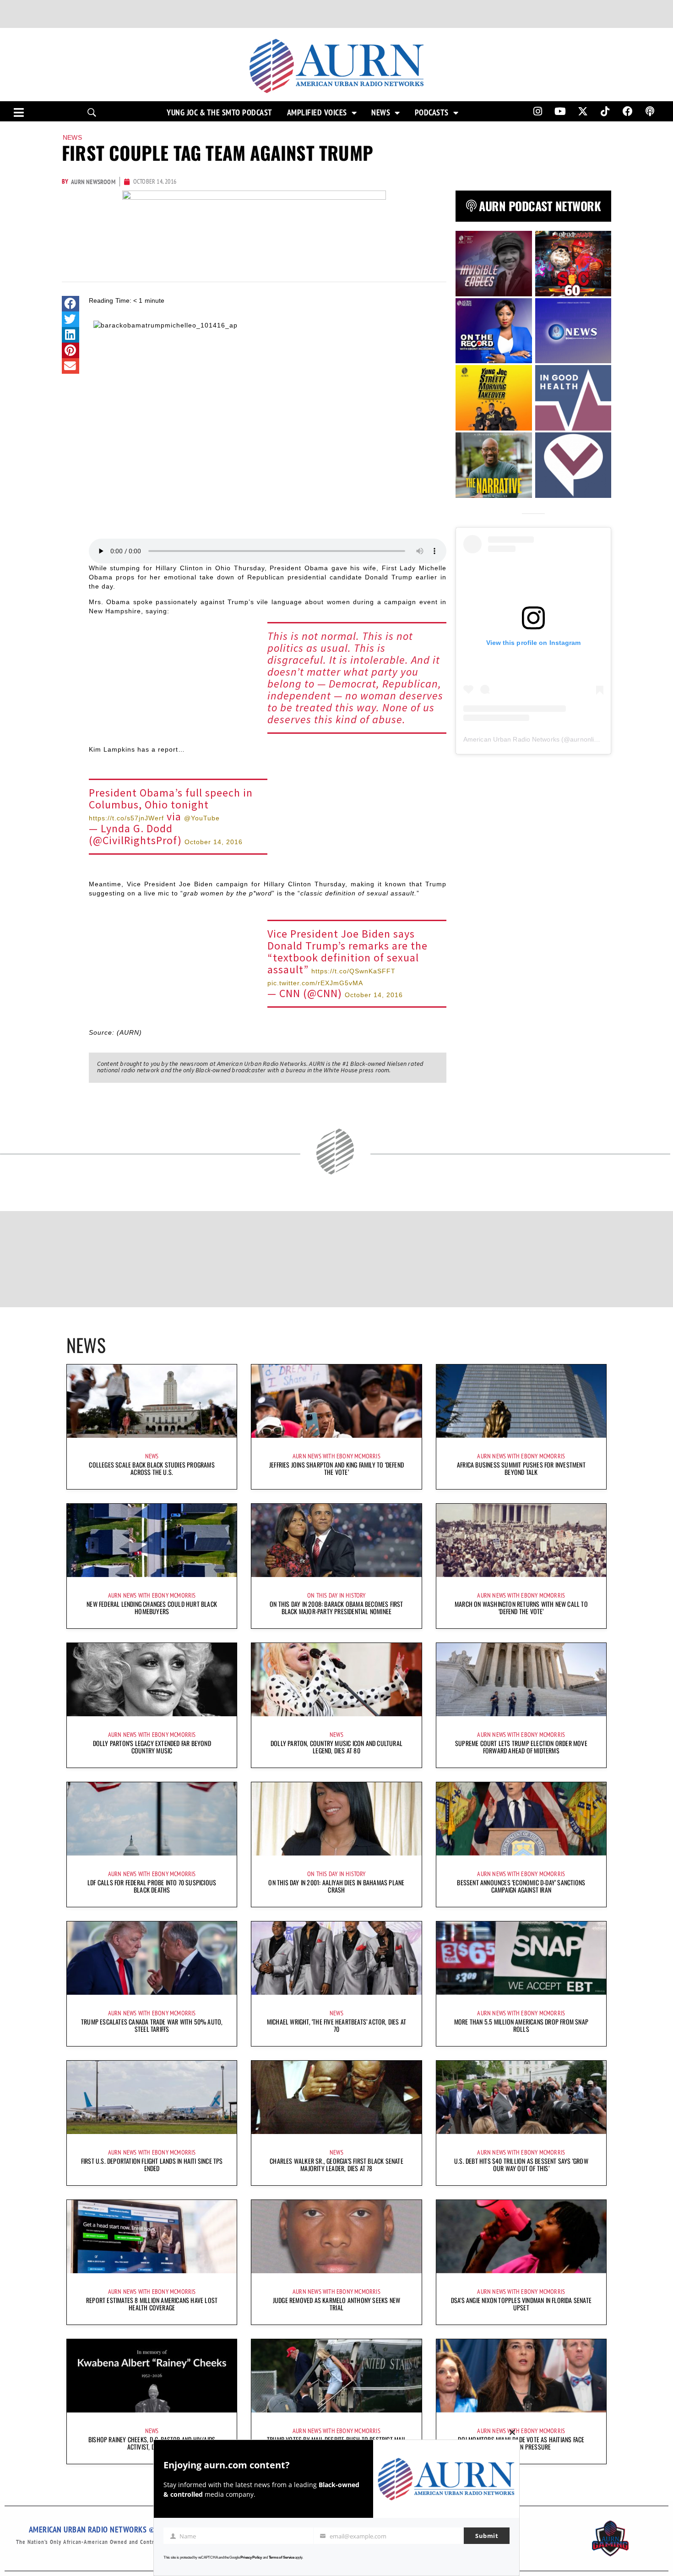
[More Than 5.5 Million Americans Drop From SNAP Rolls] (521, 1958)
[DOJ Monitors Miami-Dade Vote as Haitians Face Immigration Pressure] (521, 2376)
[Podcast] (650, 111)
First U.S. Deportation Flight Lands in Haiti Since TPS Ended (152, 2164)
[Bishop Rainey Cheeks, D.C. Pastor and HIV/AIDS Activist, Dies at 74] (152, 2376)
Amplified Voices (317, 113)
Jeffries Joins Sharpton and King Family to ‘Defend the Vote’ (336, 1468)
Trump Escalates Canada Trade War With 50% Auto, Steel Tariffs (152, 2025)
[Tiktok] (605, 111)
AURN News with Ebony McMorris (336, 1456)
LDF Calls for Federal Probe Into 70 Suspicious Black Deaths (152, 1886)
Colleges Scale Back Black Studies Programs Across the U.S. (152, 1468)
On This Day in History (336, 1595)
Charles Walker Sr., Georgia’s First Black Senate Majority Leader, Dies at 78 (336, 2164)
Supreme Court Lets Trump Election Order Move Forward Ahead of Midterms (521, 1747)
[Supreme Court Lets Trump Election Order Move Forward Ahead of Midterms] (521, 1680)
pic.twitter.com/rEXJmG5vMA (315, 983)
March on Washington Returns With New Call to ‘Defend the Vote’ (521, 1607)
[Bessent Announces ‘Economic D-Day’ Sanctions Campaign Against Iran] (521, 1819)
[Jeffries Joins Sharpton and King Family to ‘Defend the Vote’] (336, 1401)
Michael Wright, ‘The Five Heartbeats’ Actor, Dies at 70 (336, 2025)
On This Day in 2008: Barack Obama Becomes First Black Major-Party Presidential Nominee (336, 1607)
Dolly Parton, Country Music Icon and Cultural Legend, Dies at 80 (336, 1747)
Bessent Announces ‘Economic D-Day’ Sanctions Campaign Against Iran (521, 1886)
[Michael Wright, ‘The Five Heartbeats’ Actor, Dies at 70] (336, 1958)
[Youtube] (560, 111)
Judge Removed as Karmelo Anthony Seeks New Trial (336, 2304)
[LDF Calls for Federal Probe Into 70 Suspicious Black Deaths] (152, 1819)
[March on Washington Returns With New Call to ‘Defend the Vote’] (521, 1540)
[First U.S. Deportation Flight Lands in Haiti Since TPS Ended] (152, 2097)
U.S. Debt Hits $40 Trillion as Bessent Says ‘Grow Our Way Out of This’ (521, 2164)
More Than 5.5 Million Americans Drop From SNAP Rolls (521, 2025)
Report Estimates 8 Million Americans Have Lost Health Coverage (152, 2304)
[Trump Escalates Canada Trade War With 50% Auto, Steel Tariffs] (152, 1958)
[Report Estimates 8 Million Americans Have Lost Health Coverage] (152, 2237)
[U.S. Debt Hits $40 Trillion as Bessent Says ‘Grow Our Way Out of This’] (521, 2097)
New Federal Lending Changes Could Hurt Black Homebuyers (152, 1607)
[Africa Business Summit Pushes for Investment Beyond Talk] (521, 1401)
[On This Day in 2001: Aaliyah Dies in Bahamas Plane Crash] (336, 1819)
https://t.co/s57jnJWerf (126, 818)
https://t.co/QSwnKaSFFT (353, 971)
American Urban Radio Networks (511, 739)
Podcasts (432, 113)
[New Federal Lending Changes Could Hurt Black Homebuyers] (152, 1540)
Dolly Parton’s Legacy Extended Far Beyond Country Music (152, 1747)
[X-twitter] (583, 111)
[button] (71, 304)
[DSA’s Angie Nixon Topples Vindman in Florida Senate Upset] (521, 2237)
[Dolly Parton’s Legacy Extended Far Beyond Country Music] (152, 1680)
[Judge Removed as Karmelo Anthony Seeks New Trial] (336, 2237)
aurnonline (586, 739)
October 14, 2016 (214, 842)
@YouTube (202, 818)
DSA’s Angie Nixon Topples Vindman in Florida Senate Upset (521, 2304)
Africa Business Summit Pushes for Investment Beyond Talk (521, 1468)
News (381, 113)
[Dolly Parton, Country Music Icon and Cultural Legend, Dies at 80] (336, 1680)
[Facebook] (628, 111)
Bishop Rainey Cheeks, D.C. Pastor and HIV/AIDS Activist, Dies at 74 (152, 2443)
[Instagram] (537, 111)
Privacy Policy (251, 2557)
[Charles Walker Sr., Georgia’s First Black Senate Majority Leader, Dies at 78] (336, 2097)
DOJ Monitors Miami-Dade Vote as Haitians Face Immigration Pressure (521, 2443)
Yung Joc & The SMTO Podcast (220, 113)
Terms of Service (282, 2557)
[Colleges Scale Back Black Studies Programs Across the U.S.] (152, 1401)
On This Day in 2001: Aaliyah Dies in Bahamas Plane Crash (336, 1886)
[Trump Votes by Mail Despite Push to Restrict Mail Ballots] (336, 2376)
